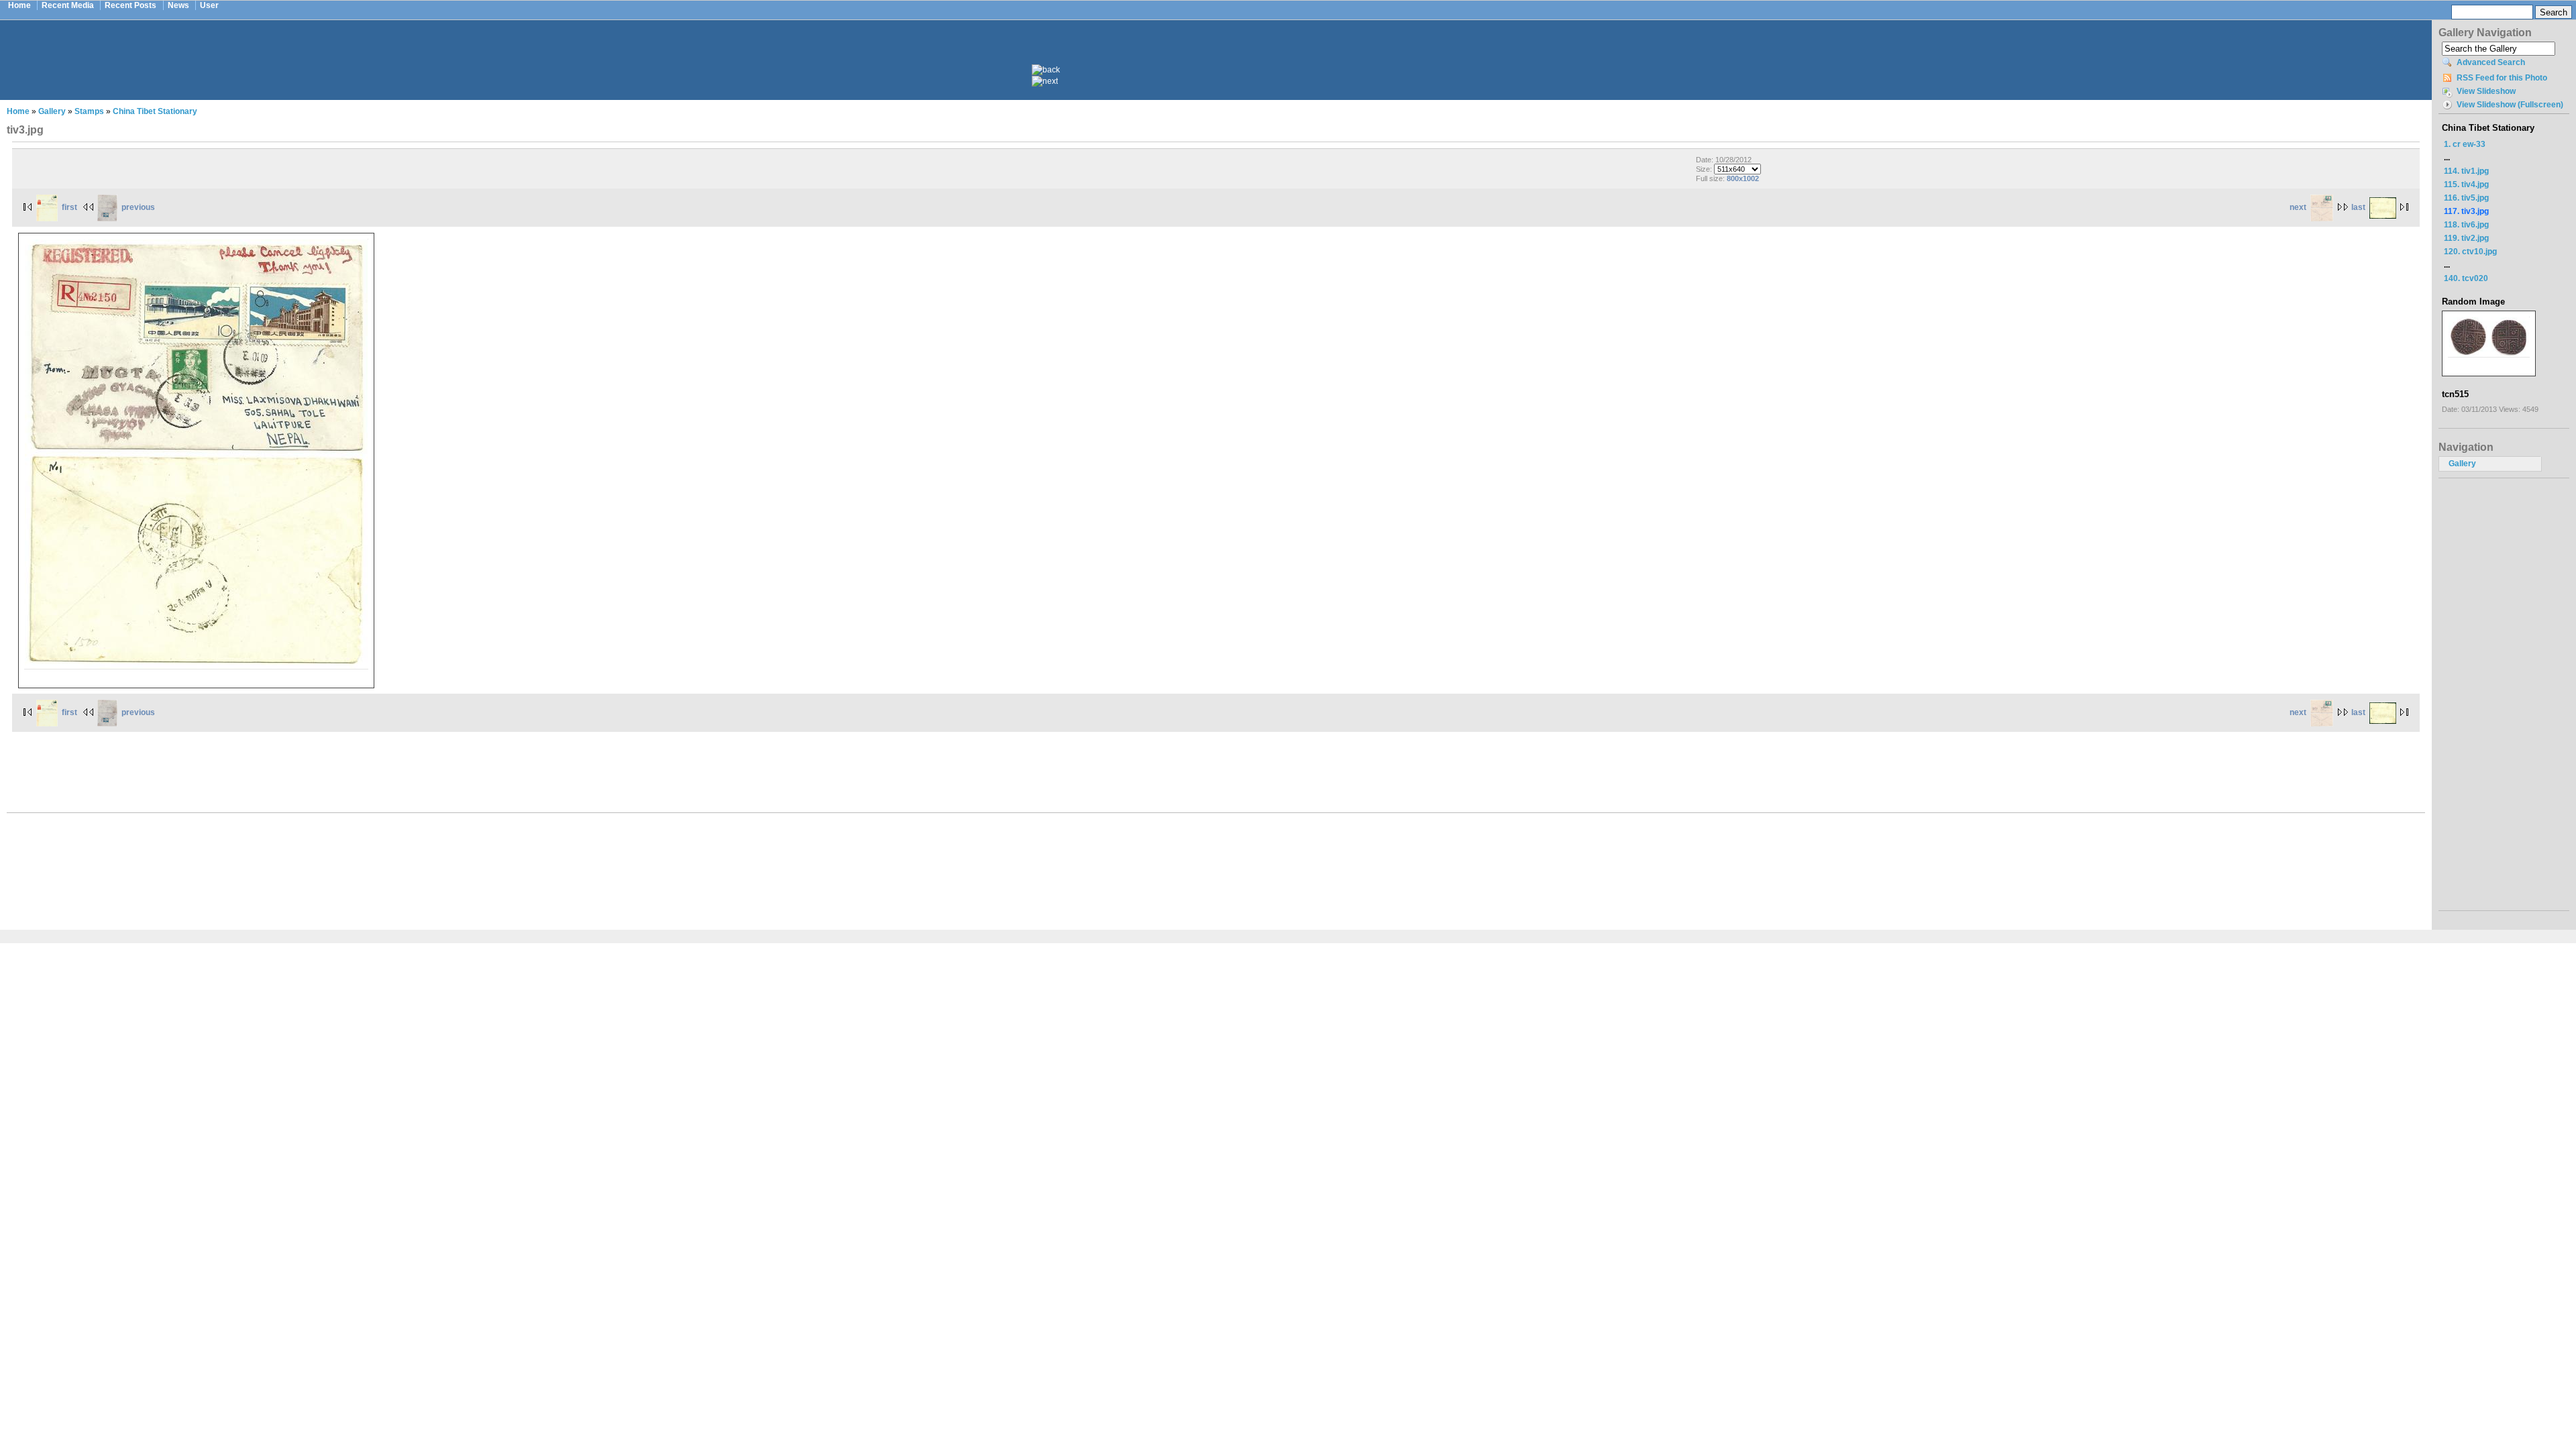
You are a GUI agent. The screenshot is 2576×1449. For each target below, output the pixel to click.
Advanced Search (2491, 62)
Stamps (89, 111)
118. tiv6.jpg (2466, 225)
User (209, 5)
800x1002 (1743, 178)
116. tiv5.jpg (2466, 198)
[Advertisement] (1225, 52)
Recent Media (68, 5)
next (2298, 207)
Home (19, 5)
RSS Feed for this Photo (2502, 78)
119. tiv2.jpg (2466, 238)
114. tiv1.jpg (2466, 171)
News (178, 5)
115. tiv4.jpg (2466, 184)
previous (138, 207)
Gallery (52, 111)
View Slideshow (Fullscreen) (2510, 105)
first (69, 207)
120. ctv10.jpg (2470, 252)
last (2358, 207)
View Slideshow (2486, 91)
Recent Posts (130, 5)
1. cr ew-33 (2465, 144)
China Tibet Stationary (155, 111)
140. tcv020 (2466, 278)
